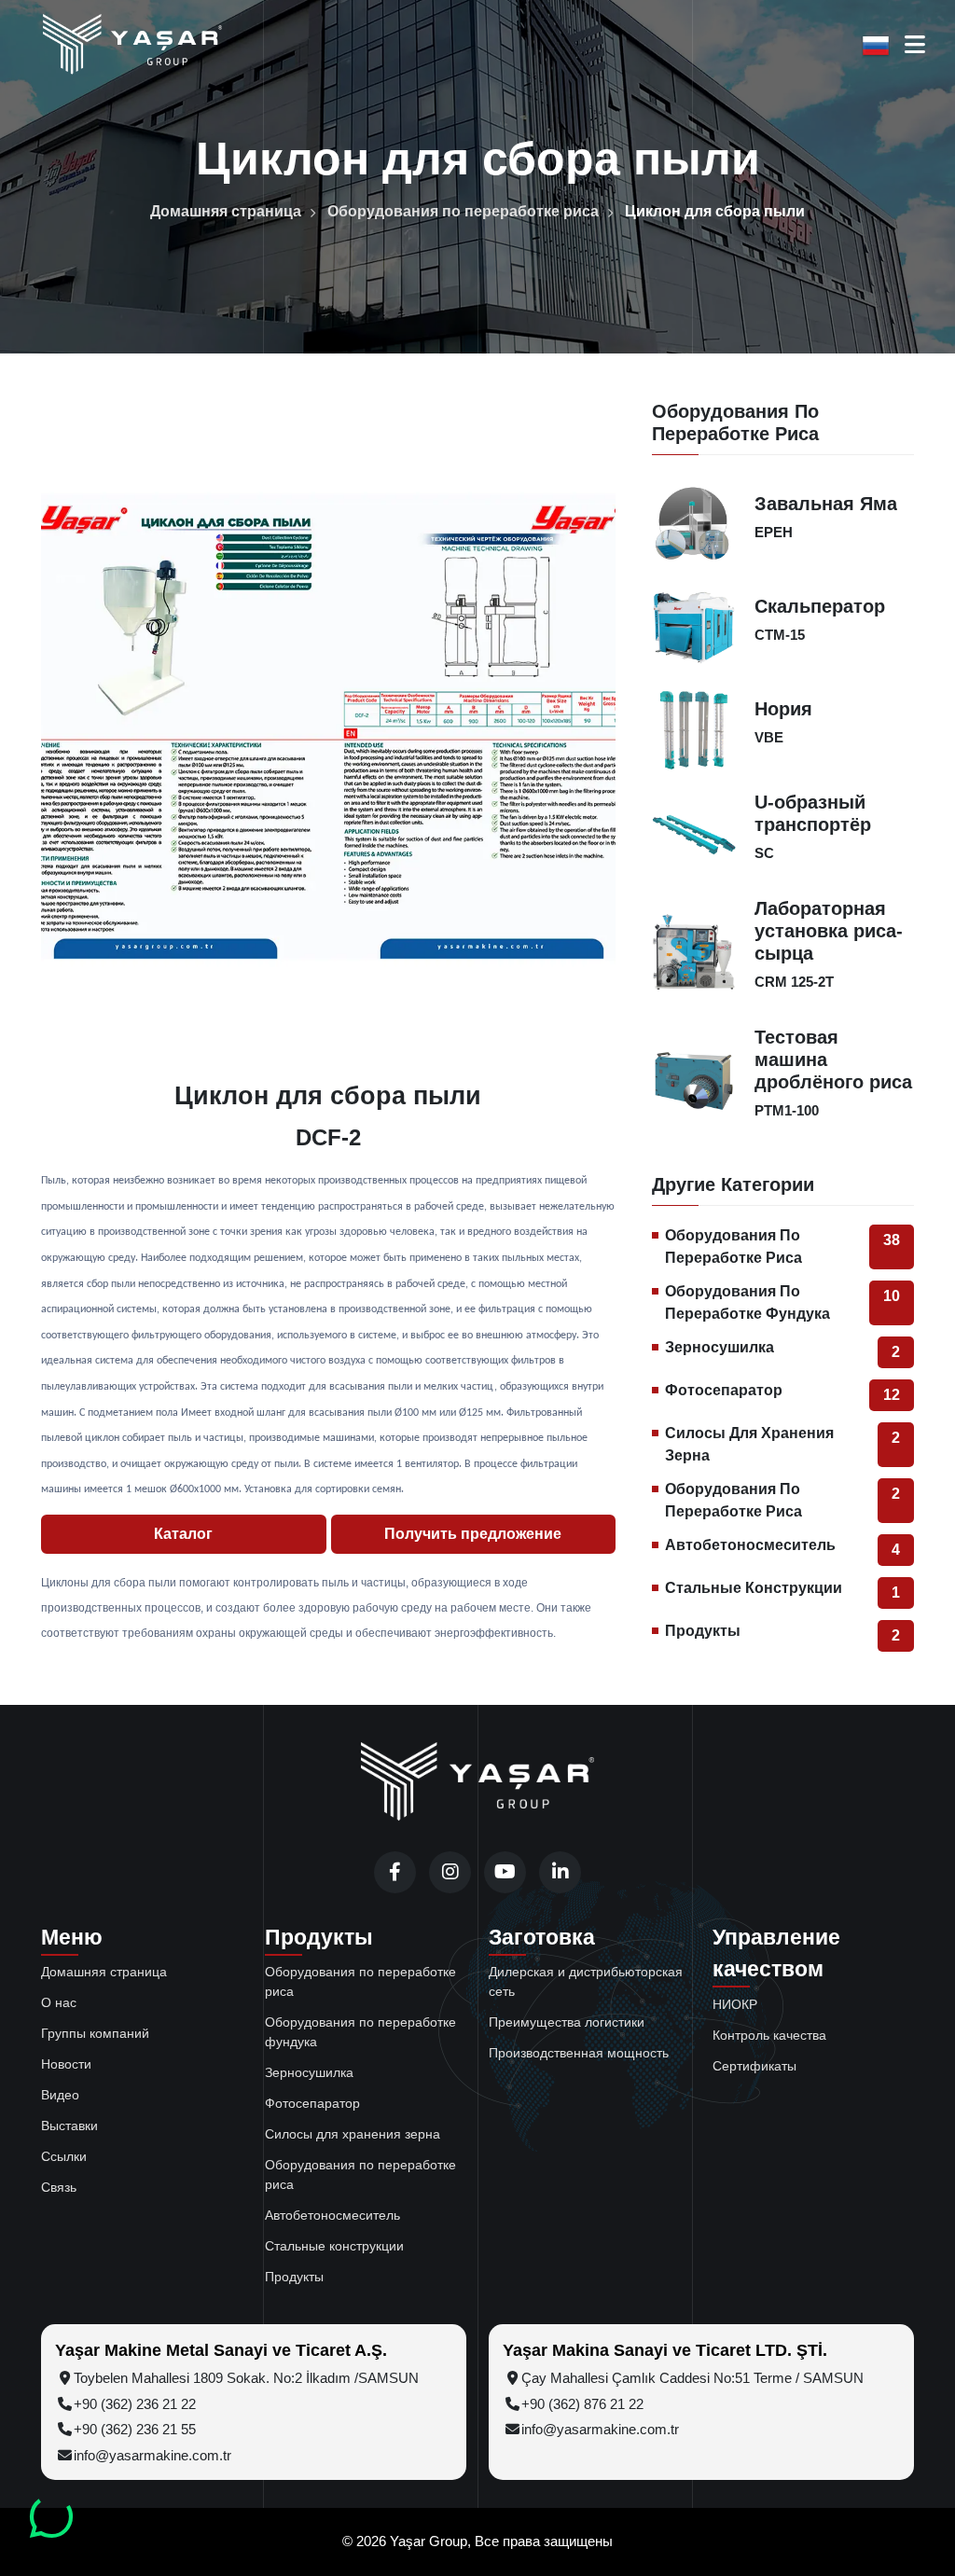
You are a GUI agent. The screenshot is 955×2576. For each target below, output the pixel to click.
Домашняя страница (226, 211)
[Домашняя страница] (477, 1783)
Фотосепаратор (782, 1392)
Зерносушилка (782, 1350)
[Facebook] (395, 1872)
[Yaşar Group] (132, 45)
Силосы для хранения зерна (782, 1444)
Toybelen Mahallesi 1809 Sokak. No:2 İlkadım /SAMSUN (246, 2378)
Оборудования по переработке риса (463, 211)
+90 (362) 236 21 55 (135, 2429)
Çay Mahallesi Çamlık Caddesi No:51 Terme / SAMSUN (692, 2378)
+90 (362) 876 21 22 (582, 2404)
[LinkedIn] (560, 1872)
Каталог (183, 1534)
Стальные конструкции (782, 1590)
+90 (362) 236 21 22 (135, 2404)
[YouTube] (505, 1872)
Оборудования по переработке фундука (782, 1302)
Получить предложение (473, 1534)
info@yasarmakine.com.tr (152, 2455)
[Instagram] (450, 1872)
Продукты (782, 1633)
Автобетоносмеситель (782, 1547)
